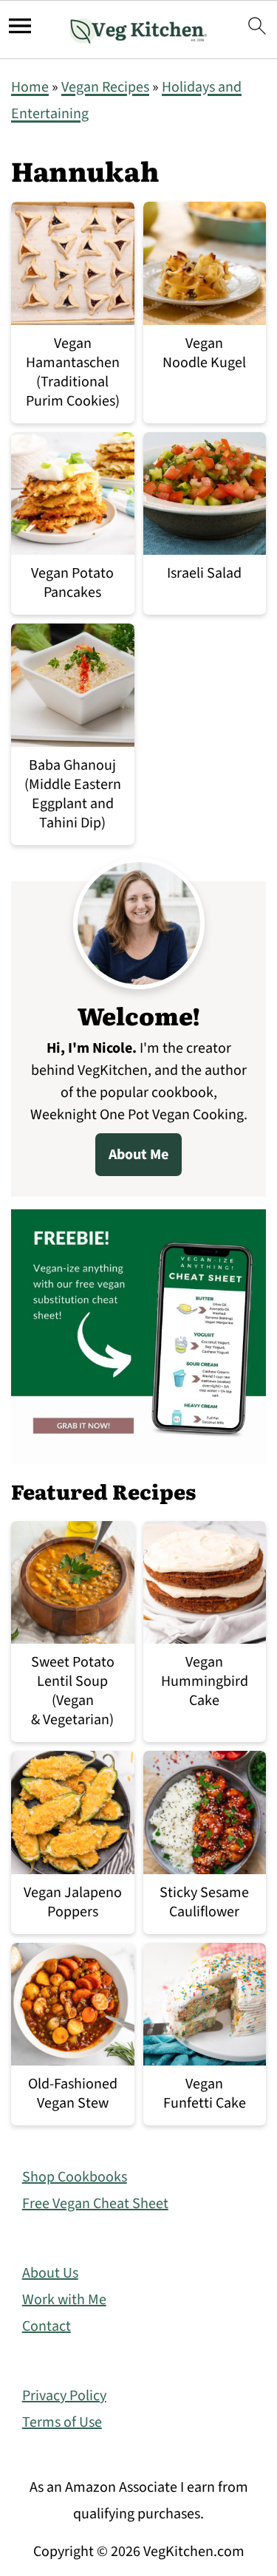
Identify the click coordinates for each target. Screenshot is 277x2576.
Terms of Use (62, 2422)
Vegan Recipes (105, 87)
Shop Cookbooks (75, 2177)
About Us (50, 2273)
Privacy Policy (64, 2396)
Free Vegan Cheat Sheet (95, 2204)
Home (30, 87)
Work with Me (64, 2300)
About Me (138, 1155)
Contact (47, 2326)
